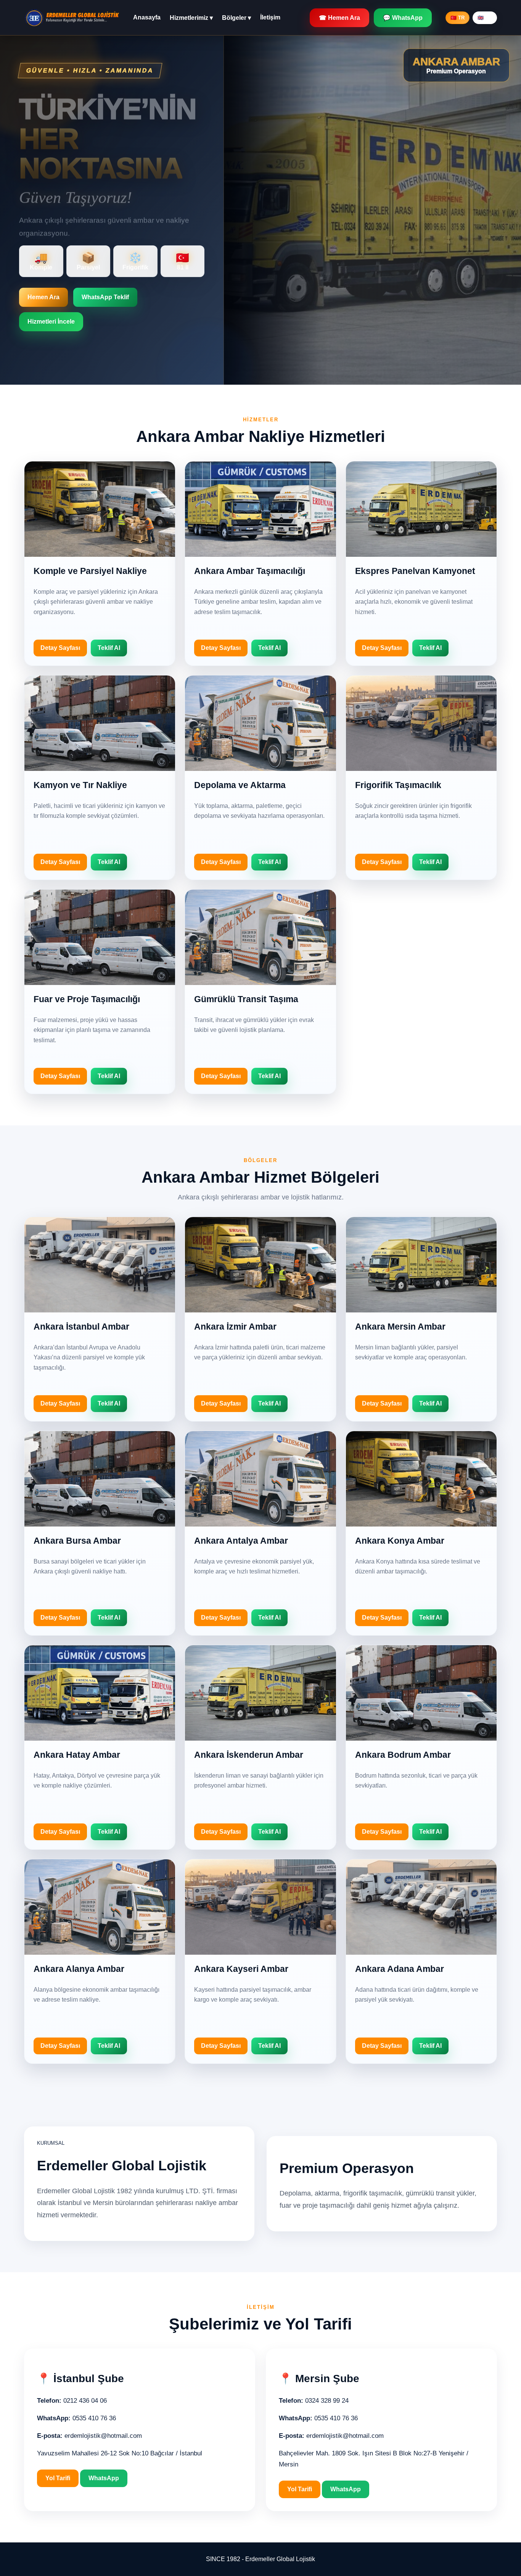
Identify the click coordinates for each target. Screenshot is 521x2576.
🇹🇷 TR (457, 18)
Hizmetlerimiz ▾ (191, 18)
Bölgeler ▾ (236, 18)
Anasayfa (147, 17)
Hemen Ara (43, 297)
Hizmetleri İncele (51, 322)
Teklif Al (109, 648)
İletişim (270, 17)
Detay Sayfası (60, 648)
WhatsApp (104, 2478)
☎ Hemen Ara (339, 18)
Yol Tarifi (58, 2478)
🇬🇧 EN (485, 18)
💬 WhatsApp (403, 18)
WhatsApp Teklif (105, 297)
